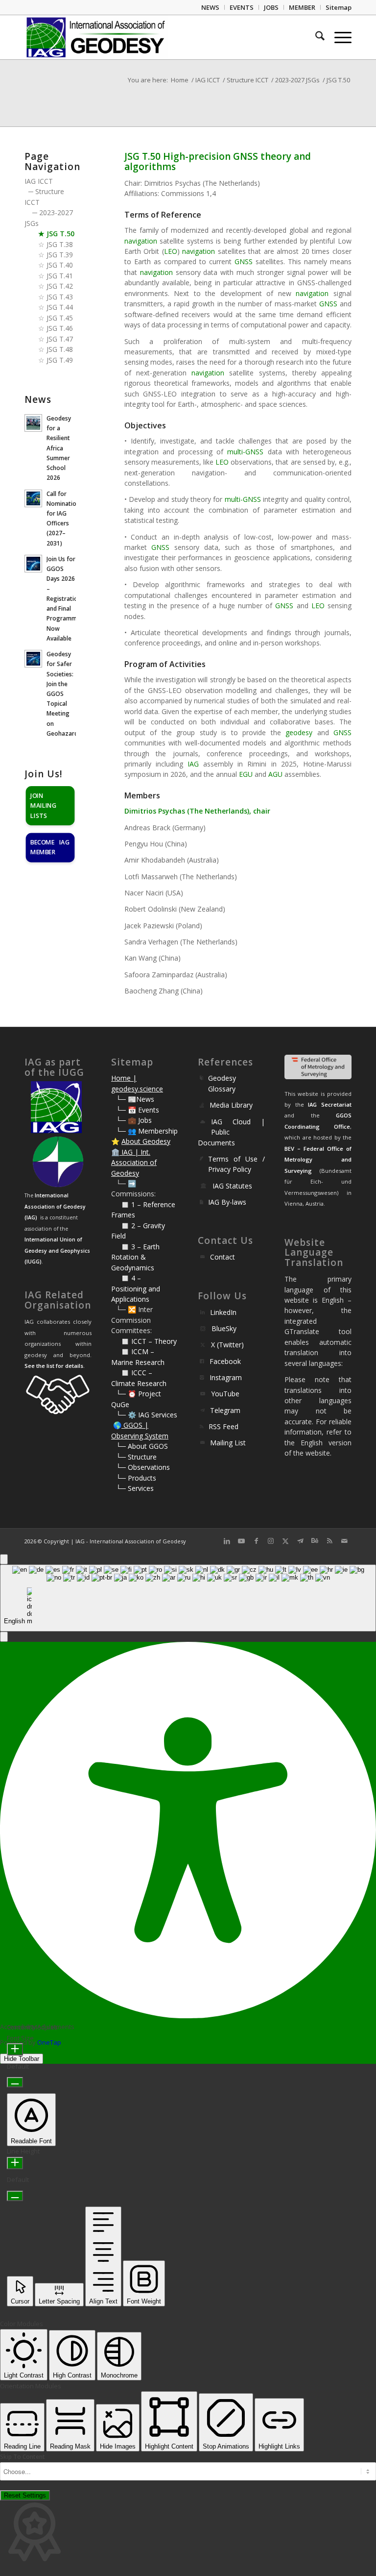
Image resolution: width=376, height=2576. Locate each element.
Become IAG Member (50, 847)
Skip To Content (23, 2457)
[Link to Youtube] (241, 1541)
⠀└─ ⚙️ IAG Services (144, 1415)
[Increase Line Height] (15, 2163)
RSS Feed (223, 1426)
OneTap (49, 2042)
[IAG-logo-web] (96, 37)
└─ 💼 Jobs (134, 1120)
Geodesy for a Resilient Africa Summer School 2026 (59, 448)
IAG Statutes (232, 1186)
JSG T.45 (60, 318)
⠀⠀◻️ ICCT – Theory (144, 1341)
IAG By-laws (227, 1202)
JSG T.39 (60, 255)
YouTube (225, 1394)
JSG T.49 (60, 360)
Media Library (231, 1105)
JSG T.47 (60, 339)
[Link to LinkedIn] (227, 1541)
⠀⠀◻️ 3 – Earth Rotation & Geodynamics (135, 1257)
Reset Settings (25, 2495)
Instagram (226, 1377)
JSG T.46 (60, 328)
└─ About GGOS (142, 1446)
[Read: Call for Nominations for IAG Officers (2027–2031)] (33, 498)
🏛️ (115, 1152)
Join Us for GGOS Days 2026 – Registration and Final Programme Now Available (64, 598)
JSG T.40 (60, 265)
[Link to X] (285, 1541)
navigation (141, 241)
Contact (223, 1257)
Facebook (225, 1361)
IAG (193, 764)
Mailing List (228, 1443)
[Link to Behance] (315, 1541)
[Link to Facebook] (256, 1541)
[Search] (315, 37)
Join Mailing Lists (43, 805)
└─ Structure (136, 1457)
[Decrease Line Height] (15, 2196)
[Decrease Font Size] (15, 2082)
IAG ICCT (39, 181)
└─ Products (136, 1478)
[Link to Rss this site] (329, 1541)
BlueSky (224, 1328)
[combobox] (188, 1598)
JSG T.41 (60, 276)
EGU (246, 774)
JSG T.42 (60, 286)
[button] (4, 1637)
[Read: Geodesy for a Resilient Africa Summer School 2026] (33, 423)
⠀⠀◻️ (121, 1226)
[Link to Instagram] (271, 1541)
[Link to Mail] (344, 1541)
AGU (275, 774)
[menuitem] (211, 7)
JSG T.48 (60, 349)
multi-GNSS (245, 452)
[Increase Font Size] (15, 2049)
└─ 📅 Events (138, 1110)
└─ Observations (143, 1467)
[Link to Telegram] (300, 1541)
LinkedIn (223, 1312)
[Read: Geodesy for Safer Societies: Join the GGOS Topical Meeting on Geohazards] (33, 659)
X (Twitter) (227, 1345)
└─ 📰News (135, 1099)
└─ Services (135, 1488)
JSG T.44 (60, 307)
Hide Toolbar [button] (22, 2059)
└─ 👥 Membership (147, 1131)
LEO (171, 251)
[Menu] (338, 37)
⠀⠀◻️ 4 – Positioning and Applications (136, 1288)
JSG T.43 (60, 297)
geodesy (299, 732)
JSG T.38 (60, 244)
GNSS (244, 261)
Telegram (225, 1410)
